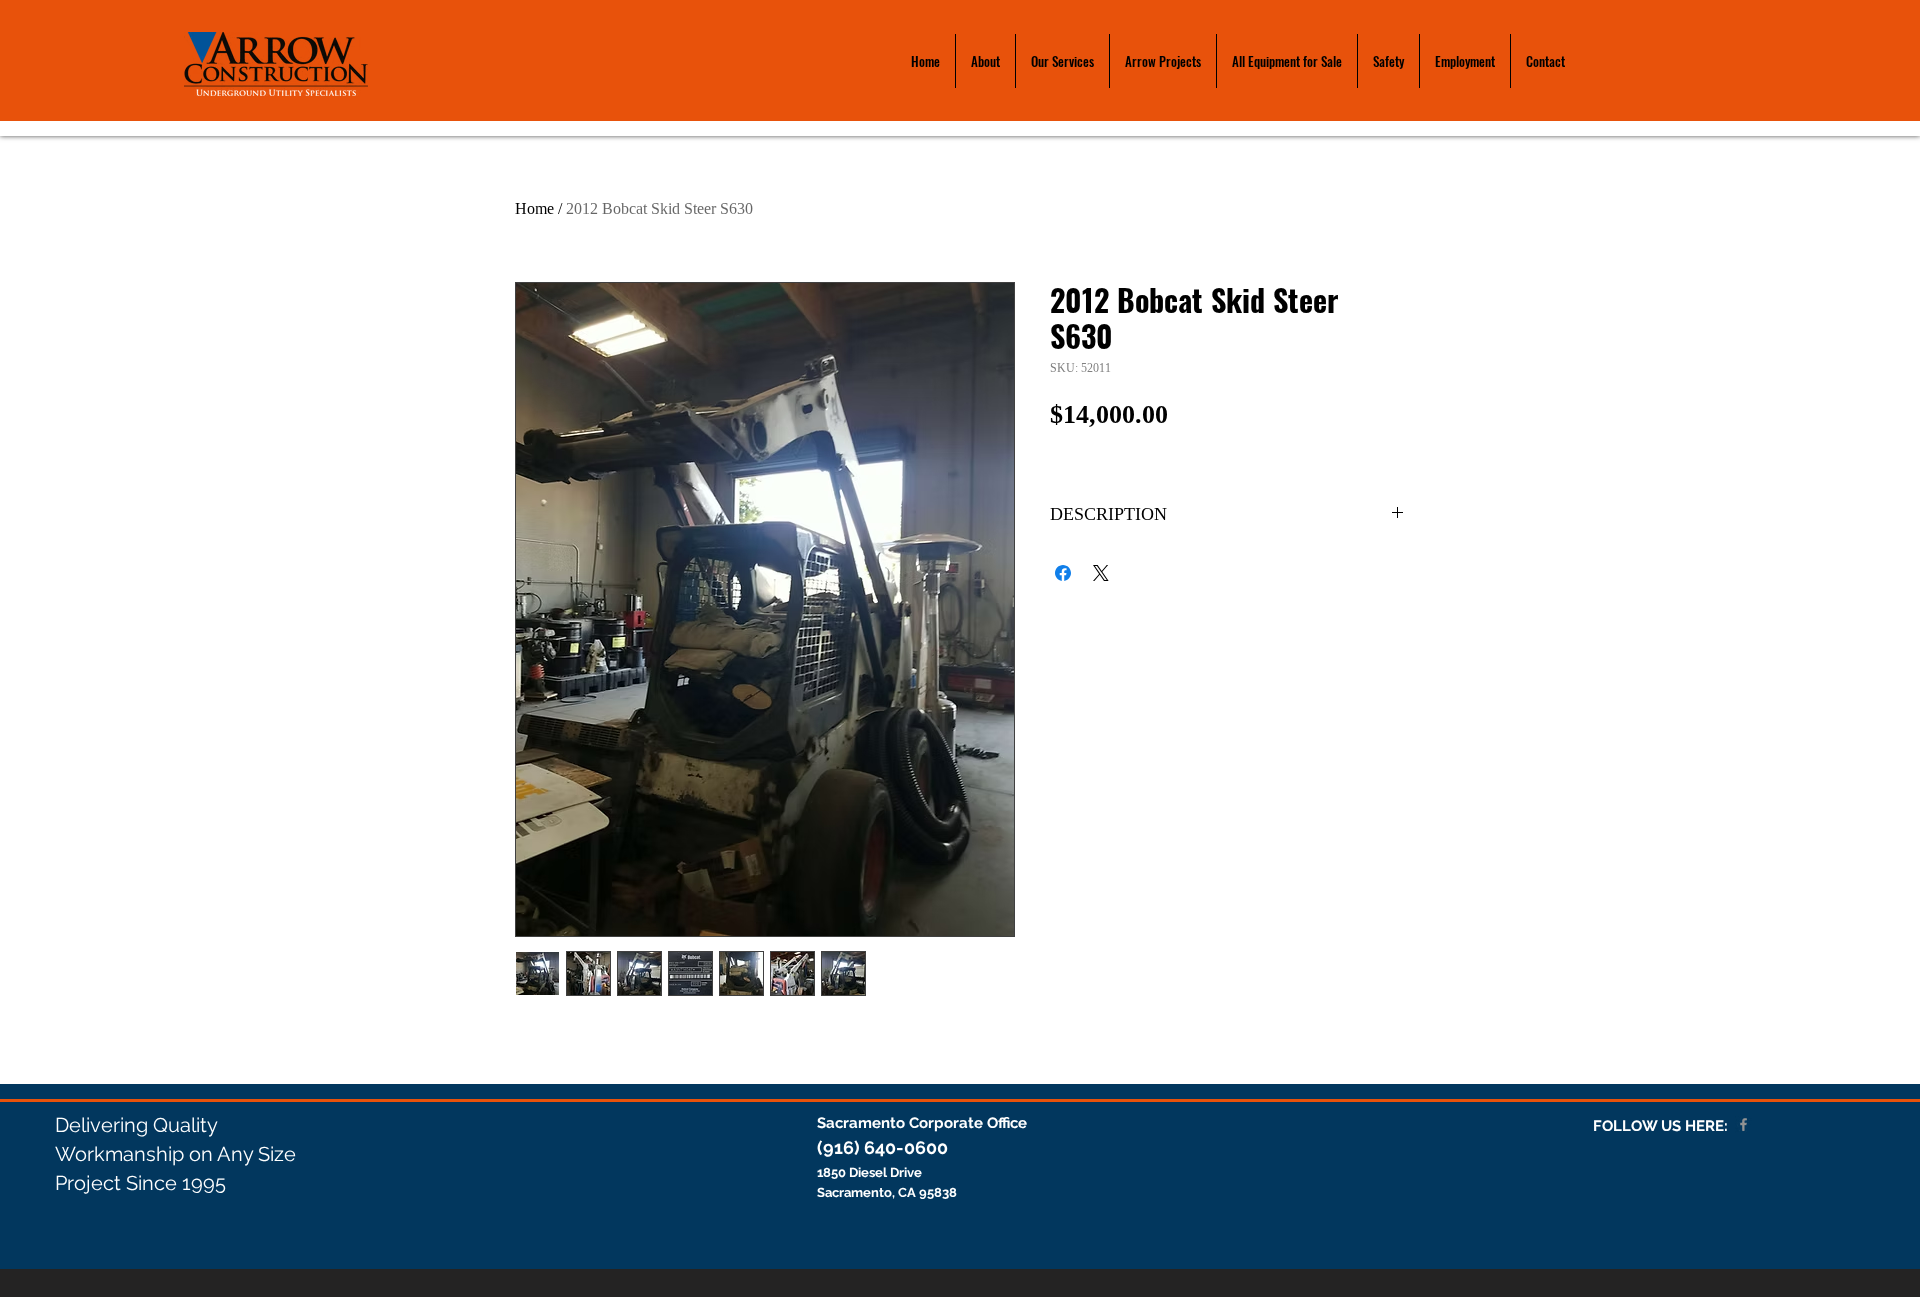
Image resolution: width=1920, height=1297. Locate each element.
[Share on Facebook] (1063, 573)
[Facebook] (1743, 1124)
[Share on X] (1101, 573)
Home (534, 208)
